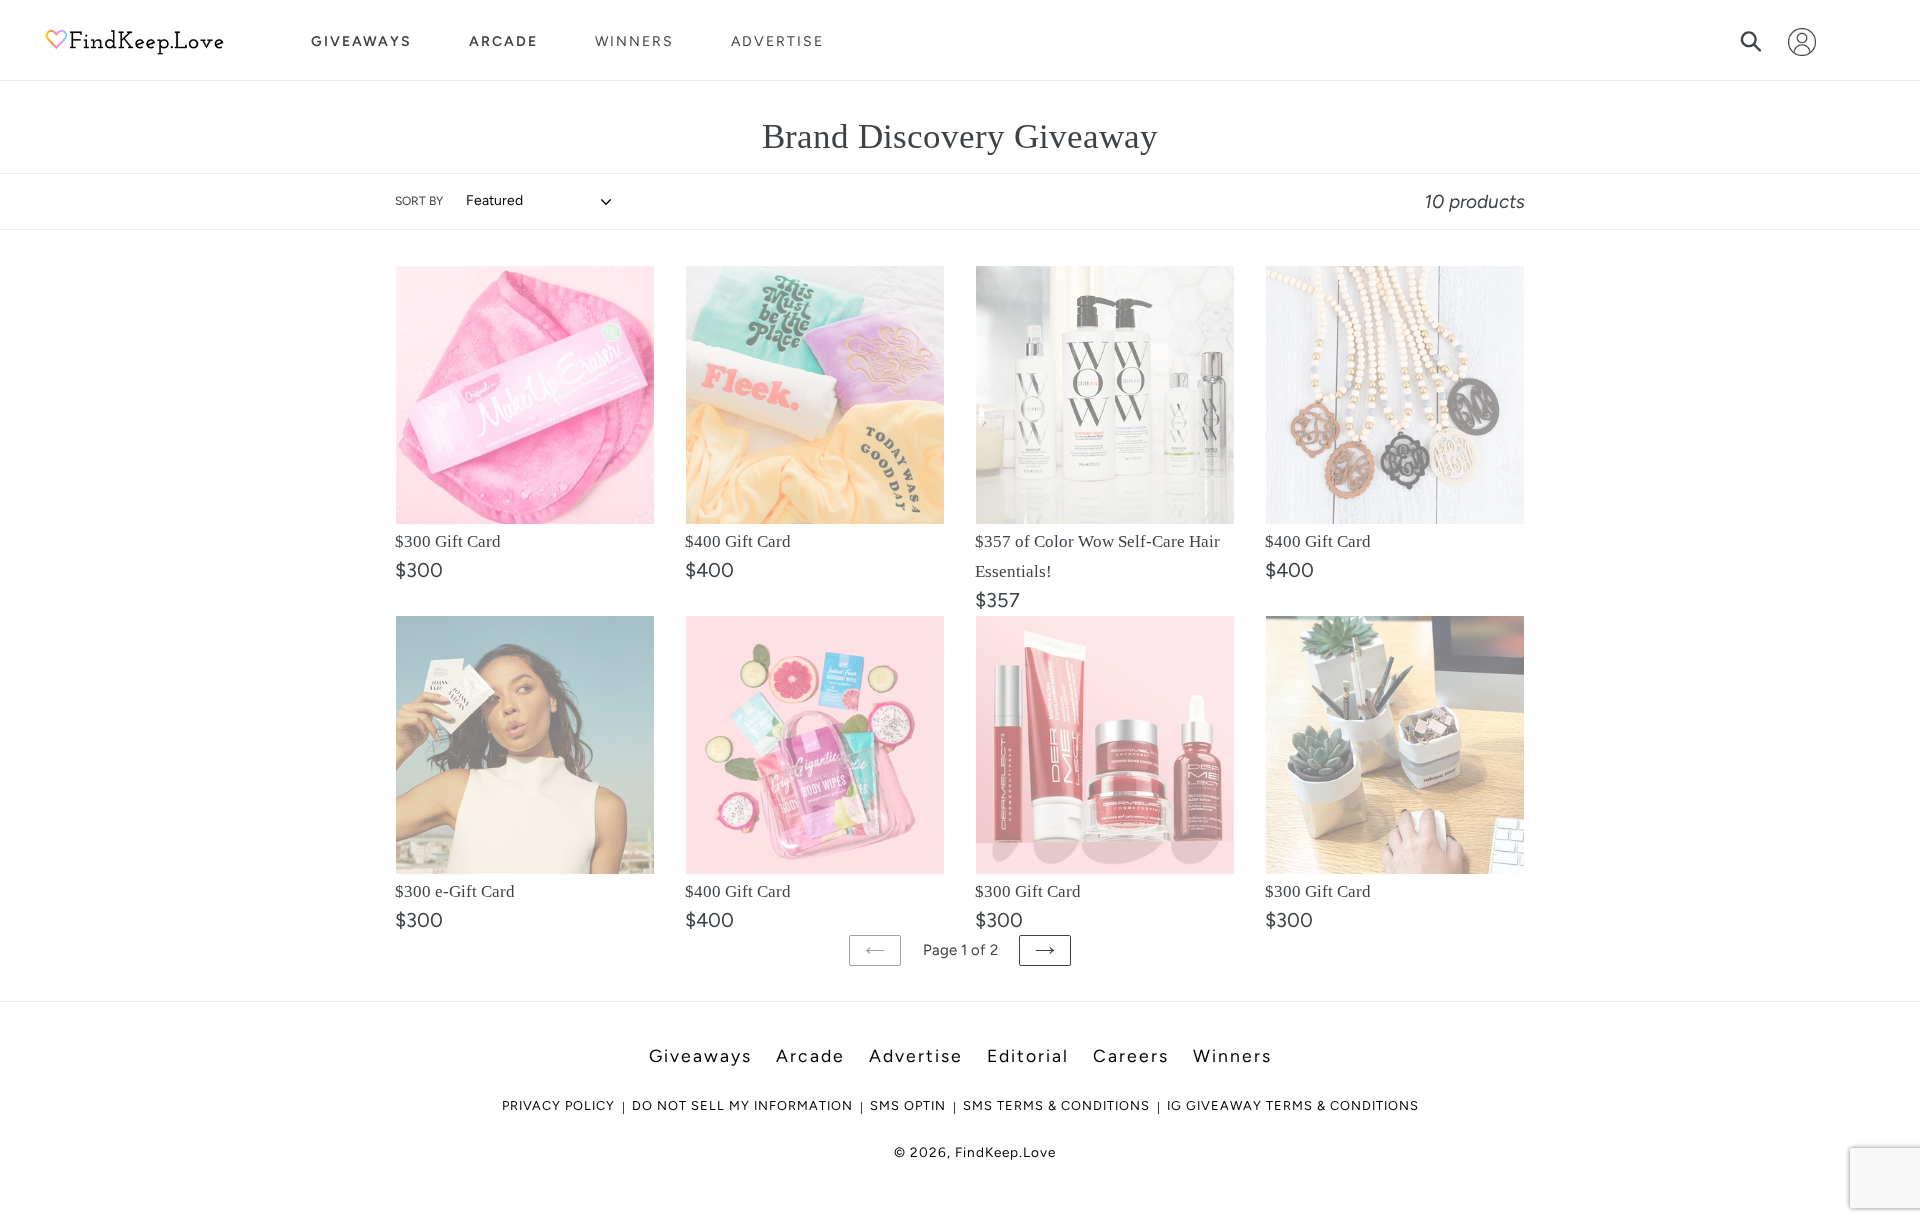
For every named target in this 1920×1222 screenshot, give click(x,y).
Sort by (419, 201)
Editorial (1028, 1055)
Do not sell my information (742, 1105)
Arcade (503, 41)
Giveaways (361, 41)
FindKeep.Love (1005, 1152)
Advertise (777, 41)
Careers (1131, 1055)
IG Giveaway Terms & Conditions (1293, 1105)
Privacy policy (558, 1105)
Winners (634, 41)
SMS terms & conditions (1056, 1105)
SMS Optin (908, 1105)
